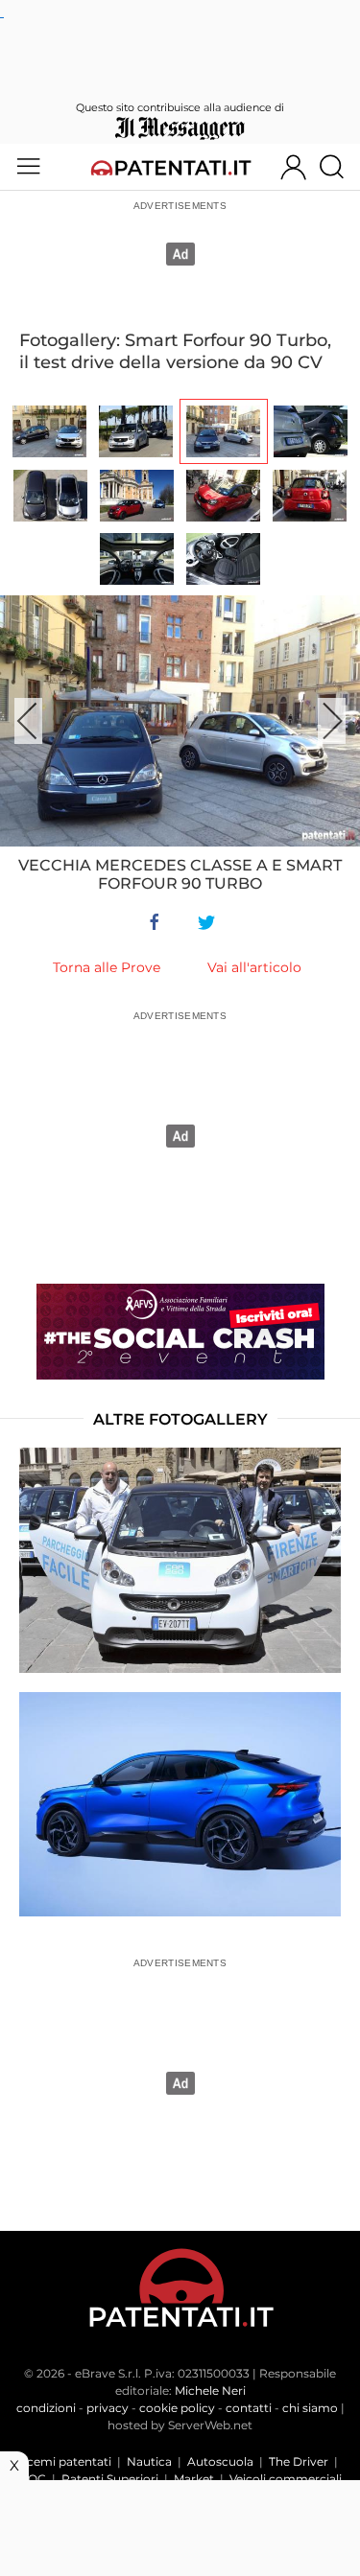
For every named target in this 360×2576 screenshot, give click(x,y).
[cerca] (339, 167)
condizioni (46, 2408)
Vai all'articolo (254, 967)
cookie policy (177, 2408)
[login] (293, 167)
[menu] (28, 167)
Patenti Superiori (110, 2479)
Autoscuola (220, 2461)
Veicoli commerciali (286, 2479)
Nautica (149, 2461)
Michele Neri (210, 2390)
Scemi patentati (66, 2461)
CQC (33, 2479)
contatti (249, 2408)
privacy (108, 2408)
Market (194, 2479)
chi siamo (310, 2408)
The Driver (299, 2461)
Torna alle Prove (107, 967)
